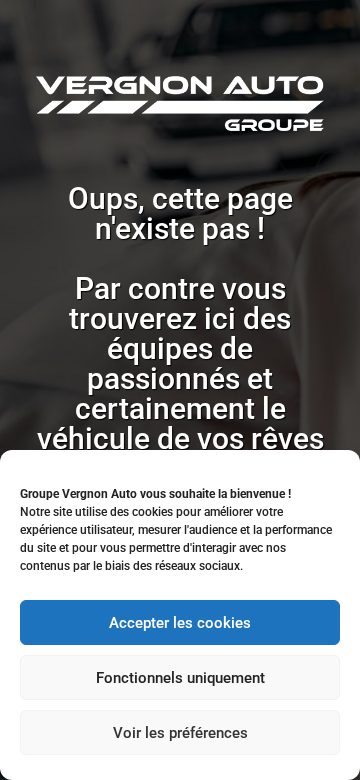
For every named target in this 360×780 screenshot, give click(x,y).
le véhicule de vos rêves (180, 423)
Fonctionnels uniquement (180, 678)
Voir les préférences (180, 733)
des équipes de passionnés (189, 348)
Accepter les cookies (180, 623)
